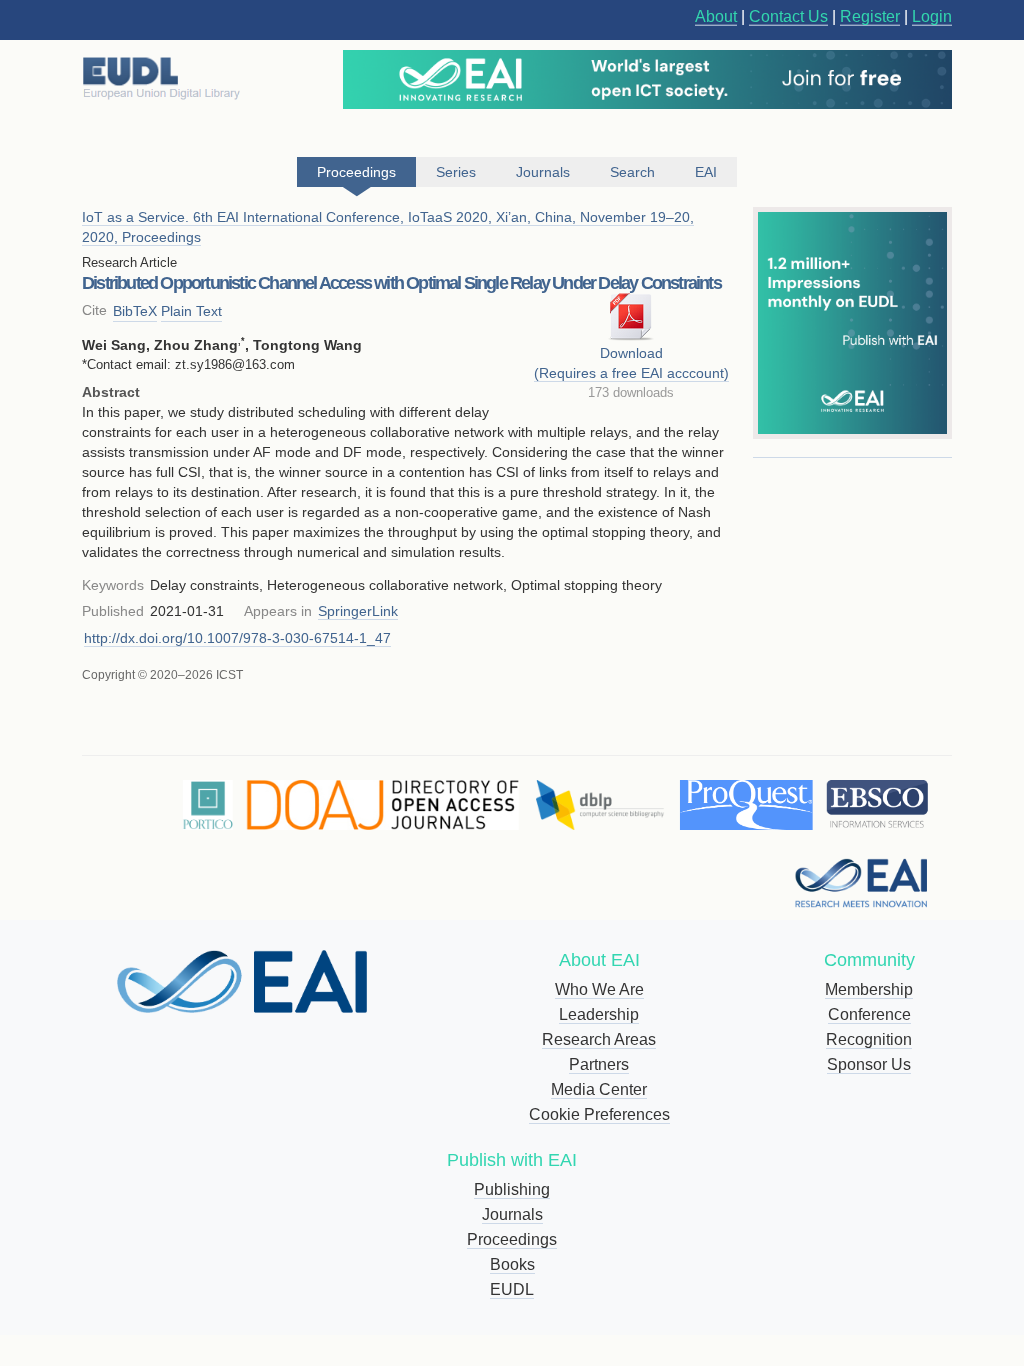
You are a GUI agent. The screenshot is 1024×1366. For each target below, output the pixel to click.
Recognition (869, 1039)
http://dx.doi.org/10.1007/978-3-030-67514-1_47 (237, 638)
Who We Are (599, 989)
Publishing (512, 1189)
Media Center (599, 1089)
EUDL (512, 1289)
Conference (869, 1014)
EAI (706, 172)
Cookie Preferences (599, 1114)
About (716, 16)
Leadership (599, 1014)
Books (512, 1264)
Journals (512, 1214)
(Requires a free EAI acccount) (631, 373)
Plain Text (191, 311)
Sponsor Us (869, 1064)
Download (631, 353)
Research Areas (599, 1039)
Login (932, 16)
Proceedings (512, 1239)
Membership (869, 989)
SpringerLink (358, 611)
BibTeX (135, 311)
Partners (599, 1064)
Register (870, 16)
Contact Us (788, 16)
